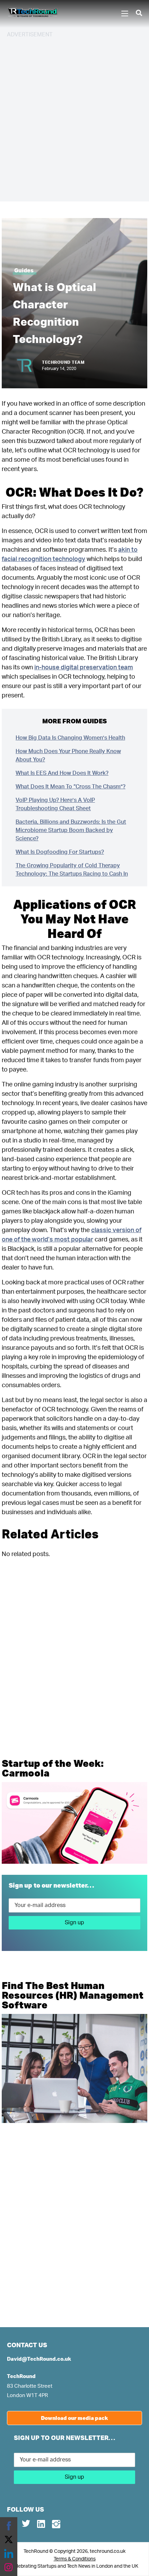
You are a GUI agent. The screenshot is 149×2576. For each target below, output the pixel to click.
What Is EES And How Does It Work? (62, 773)
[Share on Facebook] (9, 2526)
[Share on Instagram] (9, 2567)
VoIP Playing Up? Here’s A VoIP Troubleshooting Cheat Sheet (55, 804)
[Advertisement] (74, 119)
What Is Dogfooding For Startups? (60, 852)
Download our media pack (74, 2418)
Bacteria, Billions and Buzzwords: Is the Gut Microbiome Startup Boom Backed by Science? (71, 830)
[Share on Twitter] (9, 2540)
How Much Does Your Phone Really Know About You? (68, 756)
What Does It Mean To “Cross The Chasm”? (71, 787)
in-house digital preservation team (84, 668)
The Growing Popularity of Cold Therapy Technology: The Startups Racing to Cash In (72, 870)
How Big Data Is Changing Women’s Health (70, 738)
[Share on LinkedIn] (9, 2554)
